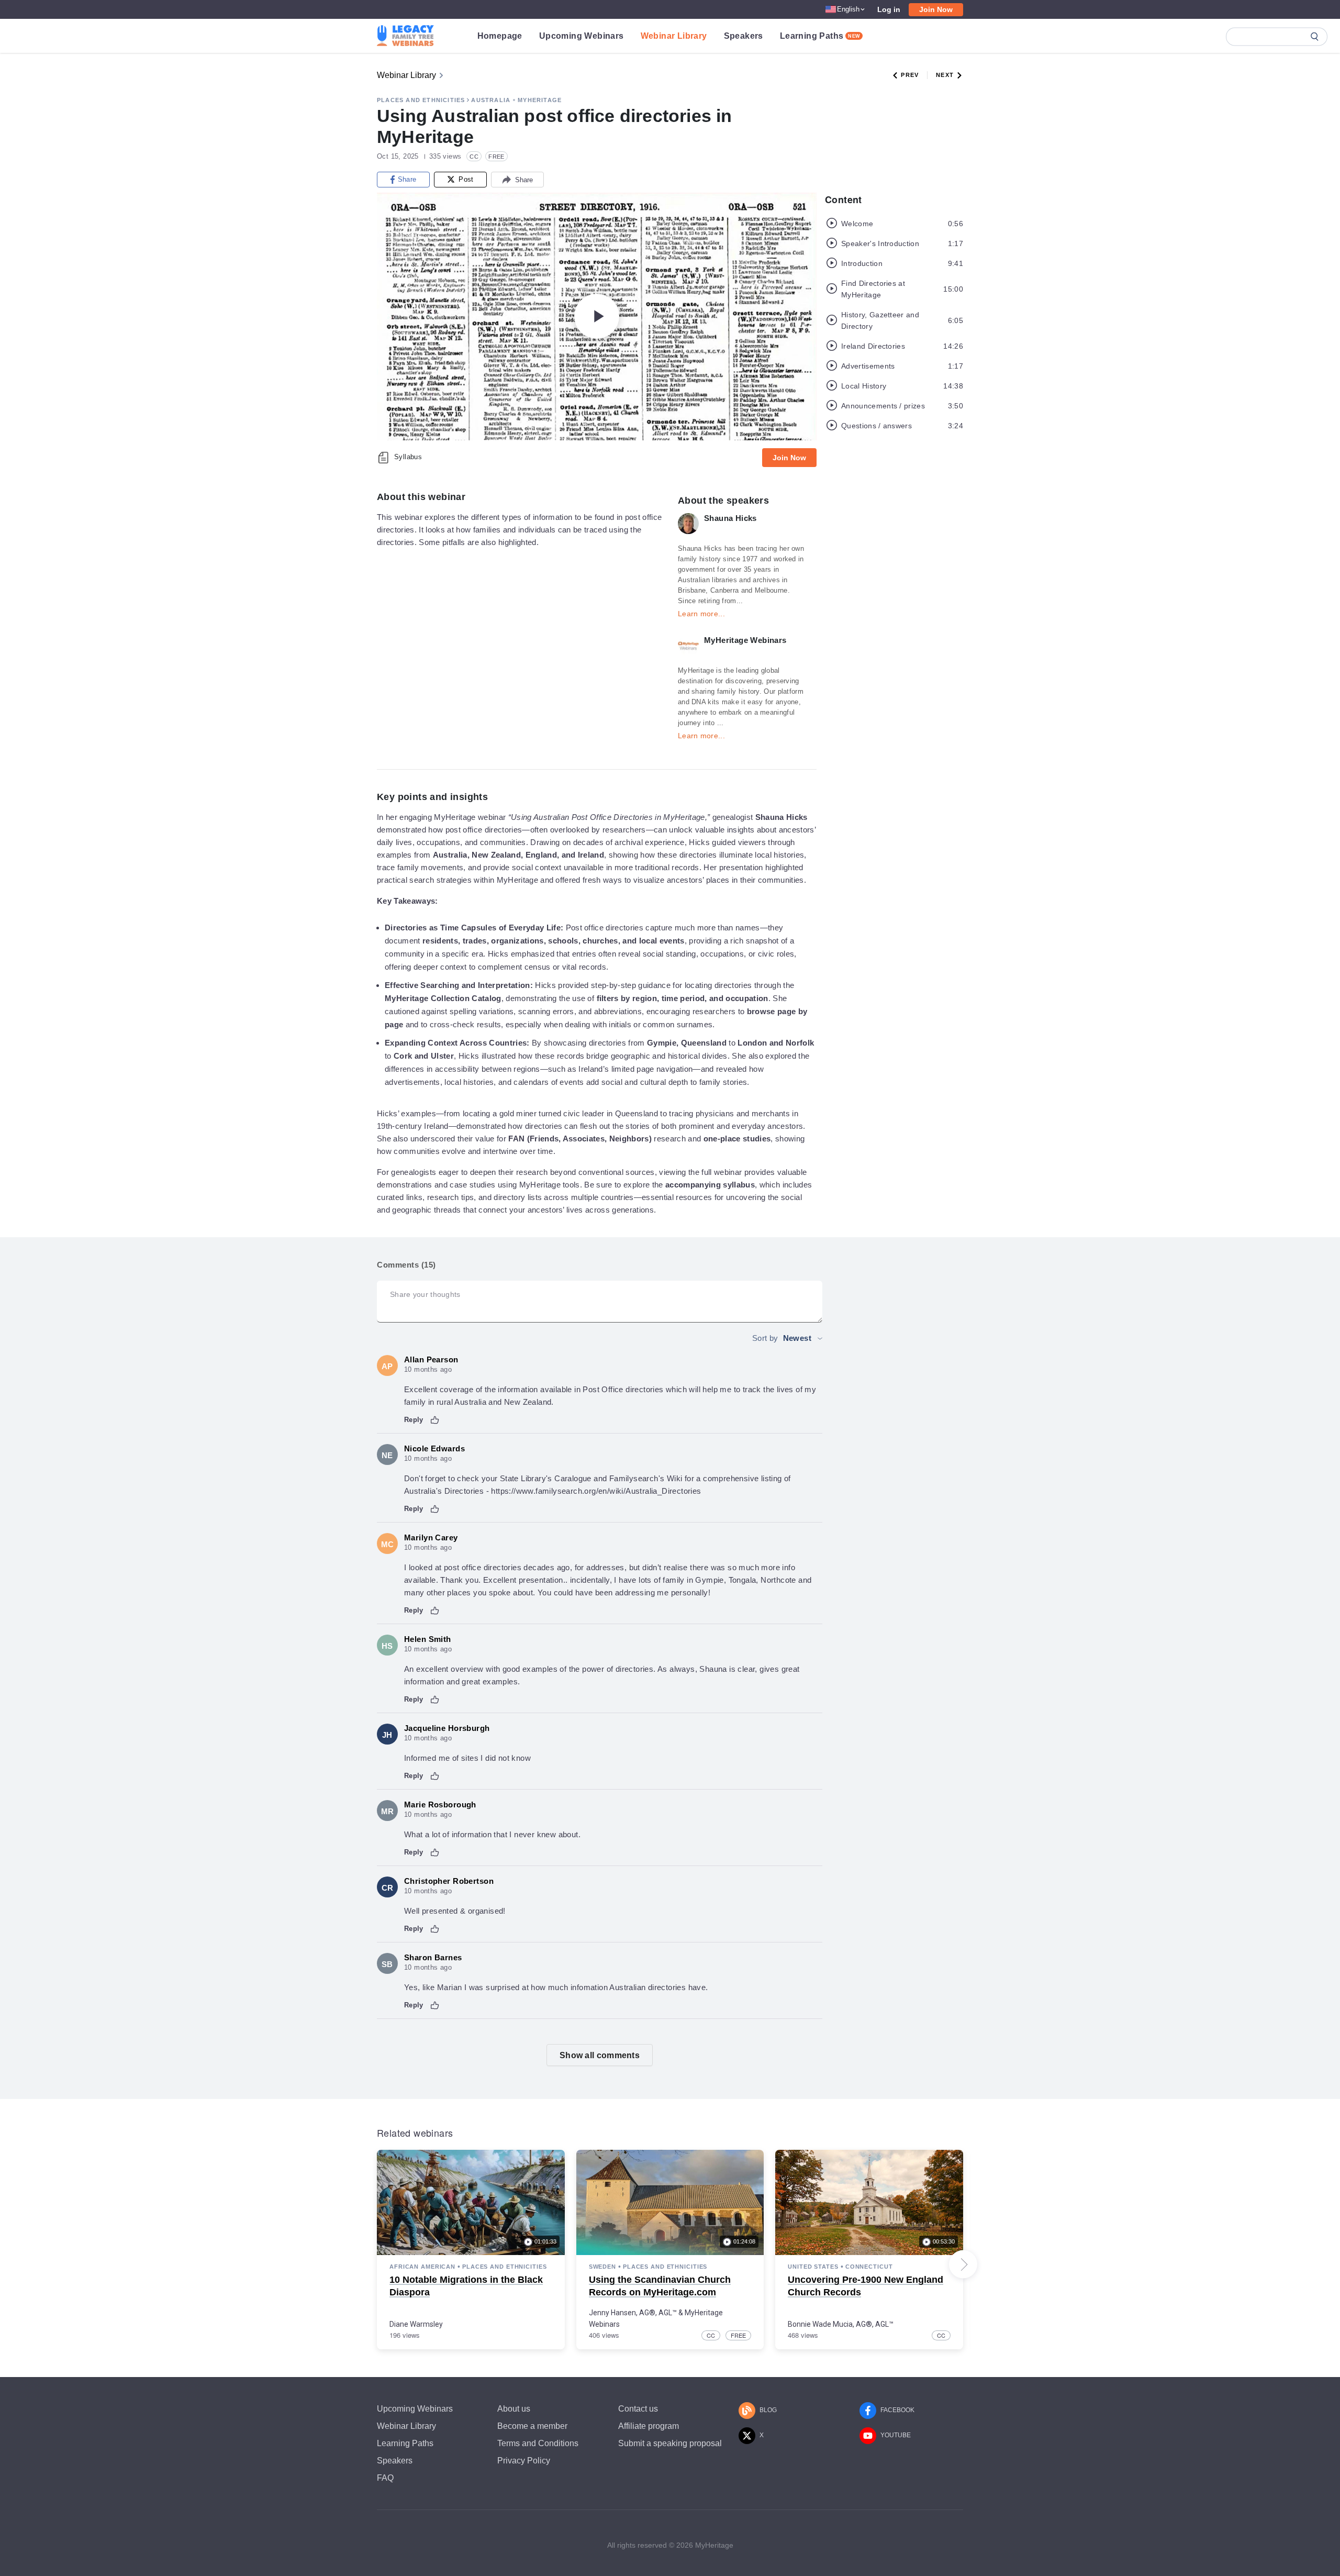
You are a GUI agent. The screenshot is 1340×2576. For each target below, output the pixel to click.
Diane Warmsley (416, 2324)
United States (813, 2267)
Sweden (602, 2267)
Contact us (638, 2409)
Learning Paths (820, 36)
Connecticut (869, 2267)
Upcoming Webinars (582, 36)
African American (422, 2267)
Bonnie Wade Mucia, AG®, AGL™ (841, 2324)
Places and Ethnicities (421, 100)
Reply (414, 1420)
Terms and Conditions (538, 2443)
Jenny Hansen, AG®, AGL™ (633, 2313)
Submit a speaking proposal (670, 2443)
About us (514, 2409)
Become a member (532, 2426)
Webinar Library (674, 36)
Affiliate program (649, 2426)
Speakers (744, 36)
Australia (491, 100)
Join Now (936, 9)
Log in (889, 9)
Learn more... (701, 614)
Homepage (500, 36)
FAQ (385, 2478)
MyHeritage (540, 100)
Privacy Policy (524, 2461)
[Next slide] (963, 2264)
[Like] (435, 1420)
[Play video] (597, 316)
